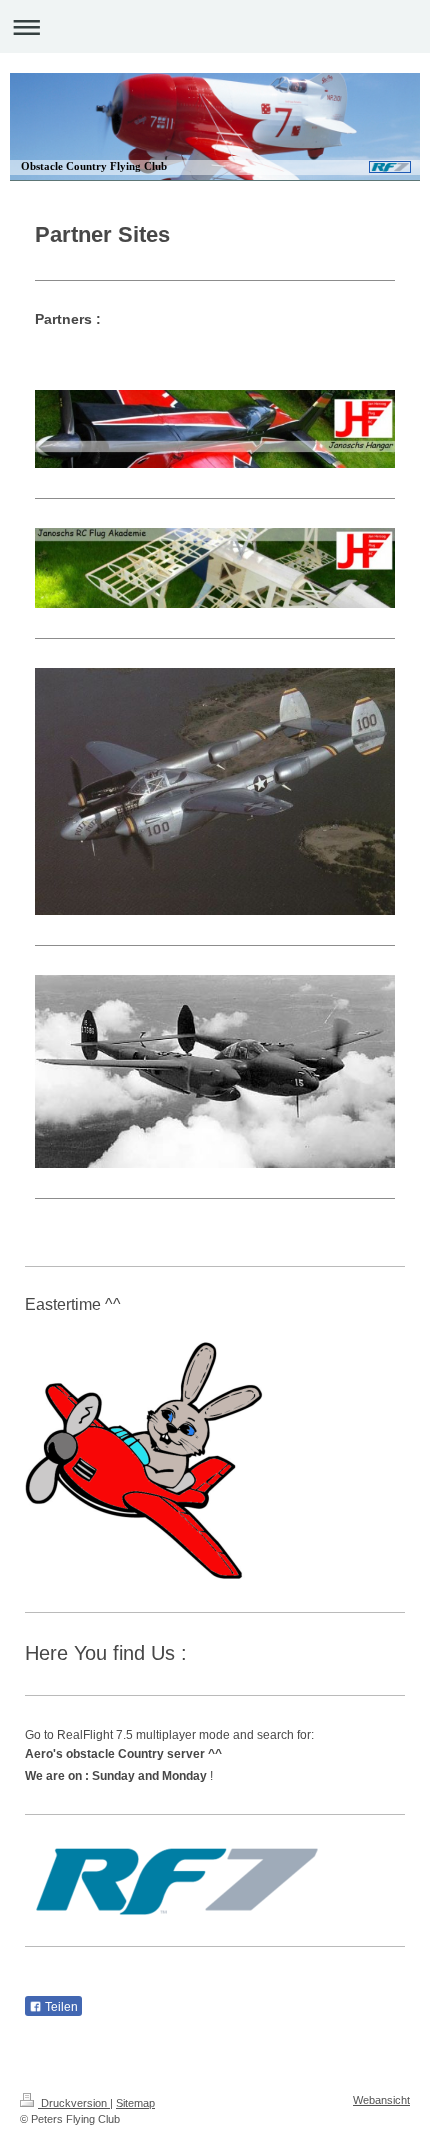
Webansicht (381, 2100)
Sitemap (135, 2103)
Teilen (60, 2007)
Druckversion (74, 2103)
